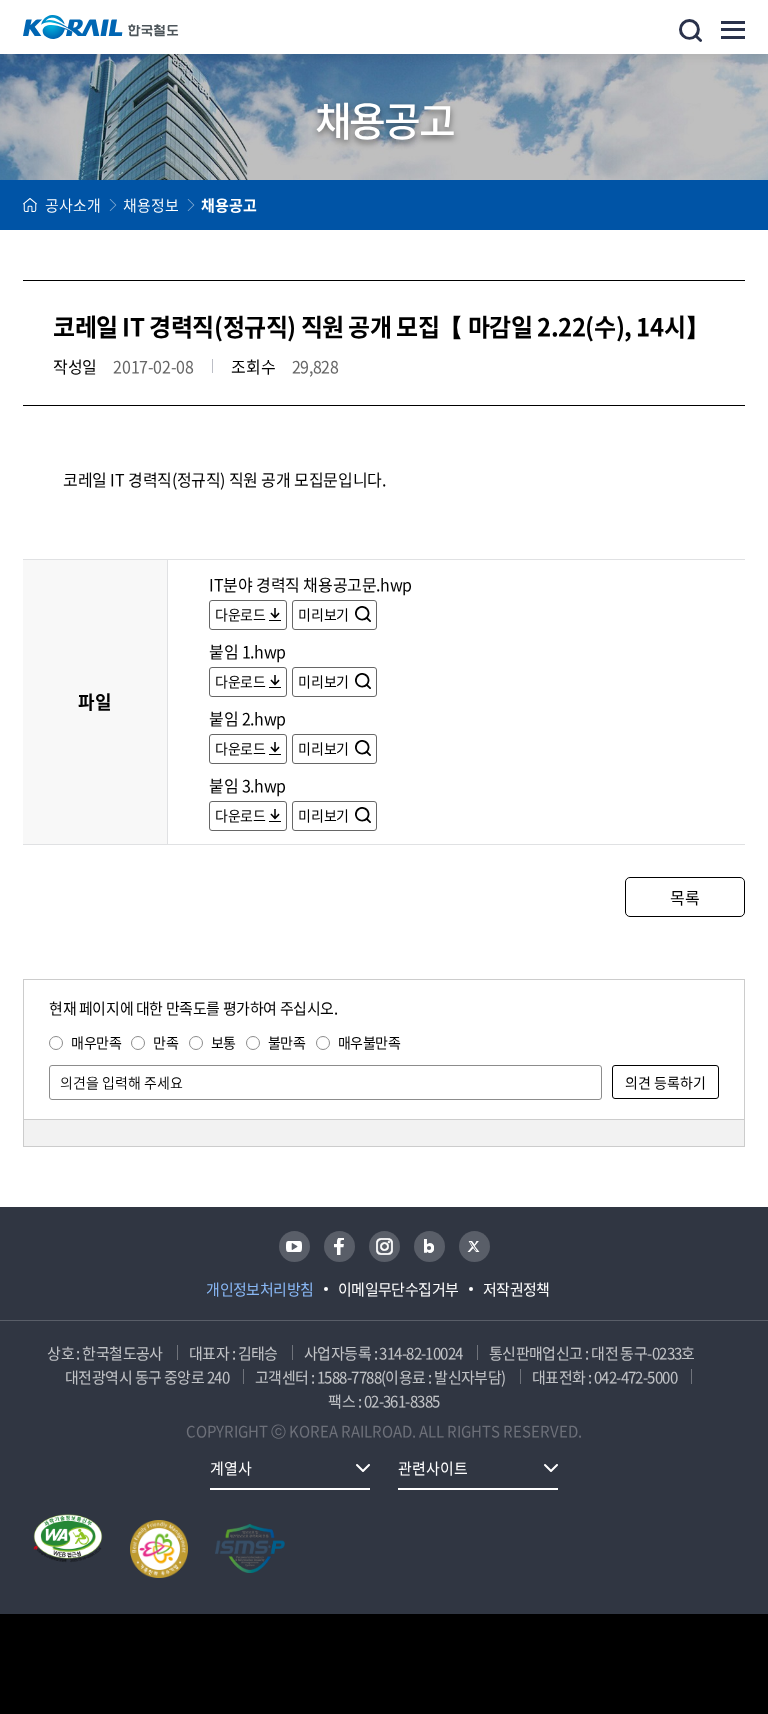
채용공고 (229, 205)
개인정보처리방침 (260, 1289)
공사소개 (73, 205)
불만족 (287, 1042)
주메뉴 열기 (733, 30)
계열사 (231, 1468)
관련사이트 (433, 1468)
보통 (223, 1042)
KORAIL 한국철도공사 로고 (101, 27)
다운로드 (240, 614)
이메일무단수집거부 (398, 1289)
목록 (684, 897)
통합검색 (690, 30)
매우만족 (96, 1042)
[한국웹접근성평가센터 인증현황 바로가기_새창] (68, 1549)
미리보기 (324, 614)
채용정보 (151, 205)
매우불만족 (369, 1042)
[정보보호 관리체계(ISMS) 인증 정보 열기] (250, 1549)
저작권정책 (516, 1289)
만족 (165, 1042)
